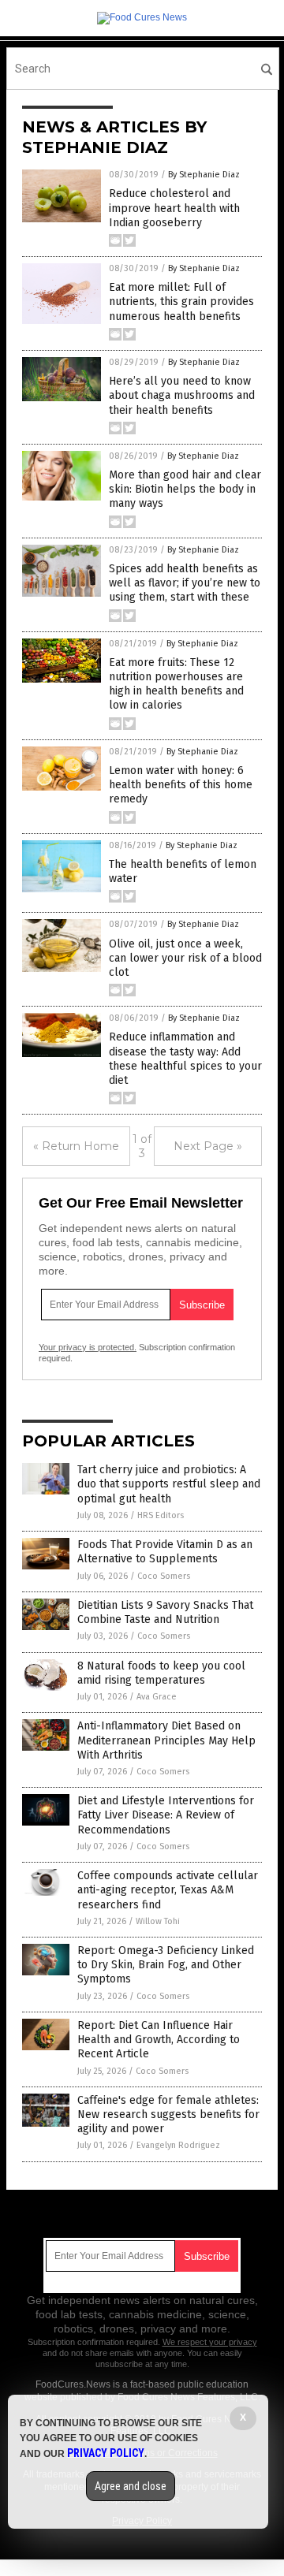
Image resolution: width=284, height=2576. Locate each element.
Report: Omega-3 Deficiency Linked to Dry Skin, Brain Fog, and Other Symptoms (166, 1965)
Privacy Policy (106, 2453)
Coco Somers (164, 1576)
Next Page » (208, 1146)
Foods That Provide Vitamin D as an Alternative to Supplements (165, 1552)
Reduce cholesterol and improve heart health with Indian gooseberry (174, 208)
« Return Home (76, 1146)
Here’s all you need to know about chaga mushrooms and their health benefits (182, 395)
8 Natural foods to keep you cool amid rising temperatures (161, 1673)
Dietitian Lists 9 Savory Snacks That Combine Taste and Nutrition (165, 1612)
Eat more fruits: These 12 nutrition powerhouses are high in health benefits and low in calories (176, 684)
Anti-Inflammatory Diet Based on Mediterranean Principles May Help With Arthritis (166, 1740)
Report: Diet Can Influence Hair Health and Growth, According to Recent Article (159, 2040)
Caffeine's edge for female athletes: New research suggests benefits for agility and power (168, 2114)
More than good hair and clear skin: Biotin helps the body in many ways (185, 489)
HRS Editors (161, 1515)
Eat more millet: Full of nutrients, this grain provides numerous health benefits (181, 302)
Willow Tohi (158, 1921)
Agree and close (131, 2486)
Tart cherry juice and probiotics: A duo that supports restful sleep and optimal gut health (169, 1484)
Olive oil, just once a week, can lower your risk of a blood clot (185, 958)
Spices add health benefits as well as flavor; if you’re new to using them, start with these (185, 583)
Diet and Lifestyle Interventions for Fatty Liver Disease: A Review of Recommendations (166, 1815)
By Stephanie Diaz (204, 175)
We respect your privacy (210, 2342)
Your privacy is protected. (88, 1347)
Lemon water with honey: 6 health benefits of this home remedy (181, 785)
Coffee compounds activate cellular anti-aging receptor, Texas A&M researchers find (168, 1890)
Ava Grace (157, 1697)
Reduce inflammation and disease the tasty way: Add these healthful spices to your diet (185, 1059)
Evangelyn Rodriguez (178, 2145)
